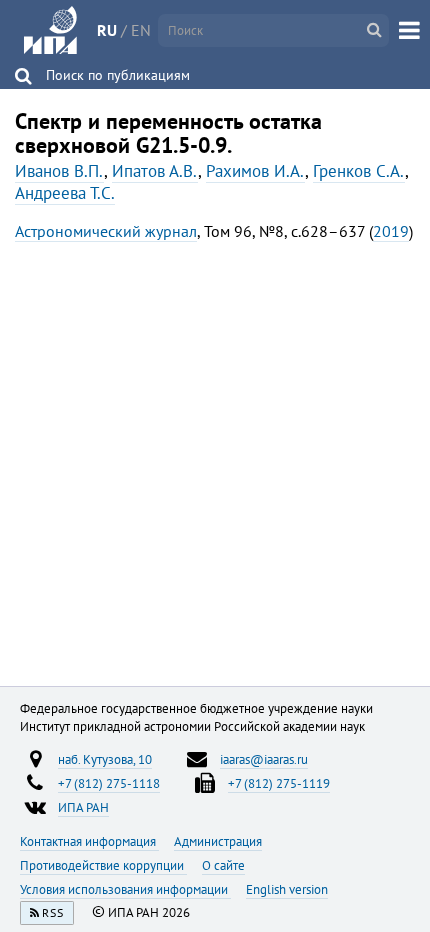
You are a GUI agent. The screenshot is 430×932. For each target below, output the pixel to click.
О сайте (223, 865)
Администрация (218, 841)
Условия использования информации (125, 889)
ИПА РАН (83, 807)
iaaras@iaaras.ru (264, 759)
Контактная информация (89, 841)
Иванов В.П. (59, 171)
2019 (391, 231)
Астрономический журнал (106, 231)
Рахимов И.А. (255, 171)
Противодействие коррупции (103, 865)
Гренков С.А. (359, 171)
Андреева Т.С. (65, 193)
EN (141, 30)
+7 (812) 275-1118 (109, 783)
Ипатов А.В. (155, 171)
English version (287, 889)
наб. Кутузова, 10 (105, 759)
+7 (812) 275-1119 (279, 783)
